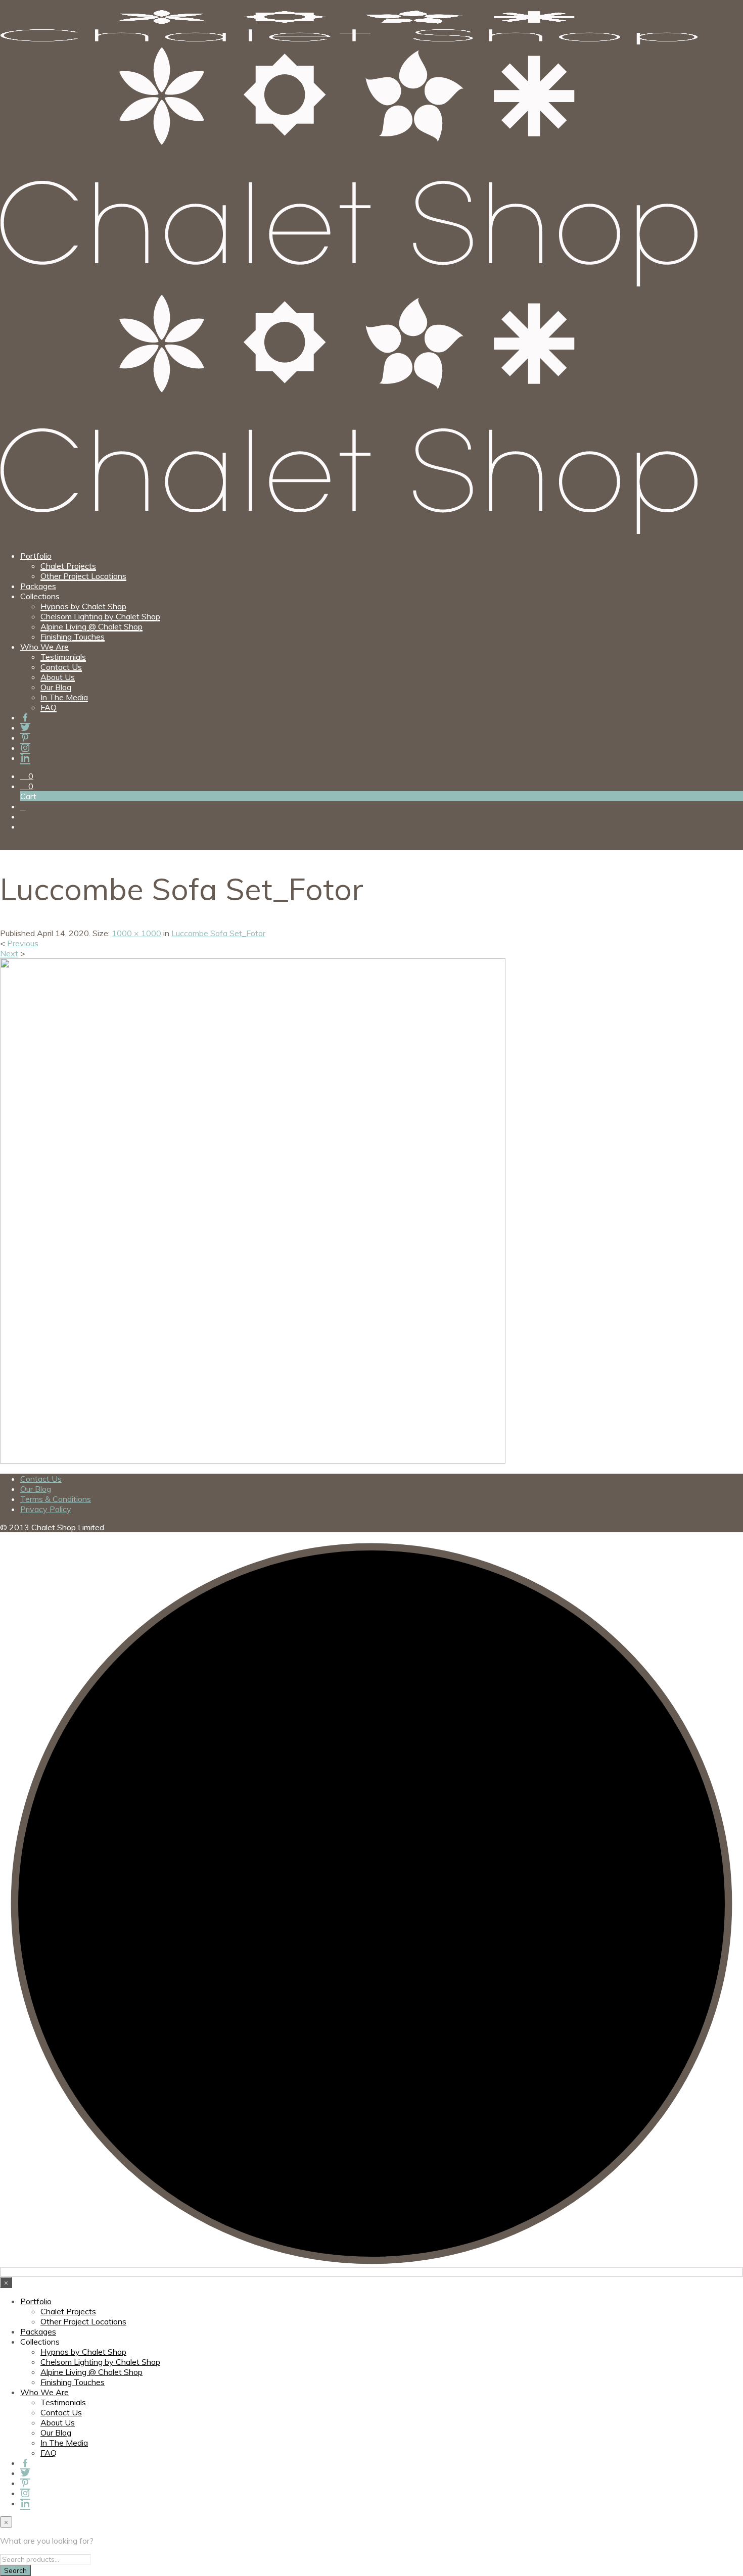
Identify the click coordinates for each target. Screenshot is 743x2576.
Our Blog (56, 687)
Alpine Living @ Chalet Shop (91, 626)
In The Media (64, 697)
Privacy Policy (46, 1509)
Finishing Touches (73, 637)
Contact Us (61, 667)
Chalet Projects (68, 566)
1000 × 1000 (136, 933)
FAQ (49, 707)
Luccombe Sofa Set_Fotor (218, 933)
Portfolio (36, 556)
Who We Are (44, 647)
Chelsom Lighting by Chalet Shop (100, 616)
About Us (58, 677)
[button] (27, 776)
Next (9, 953)
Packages (38, 586)
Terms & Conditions (56, 1499)
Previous (23, 943)
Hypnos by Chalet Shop (83, 606)
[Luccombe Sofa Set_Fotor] (253, 1461)
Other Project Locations (83, 576)
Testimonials (63, 657)
